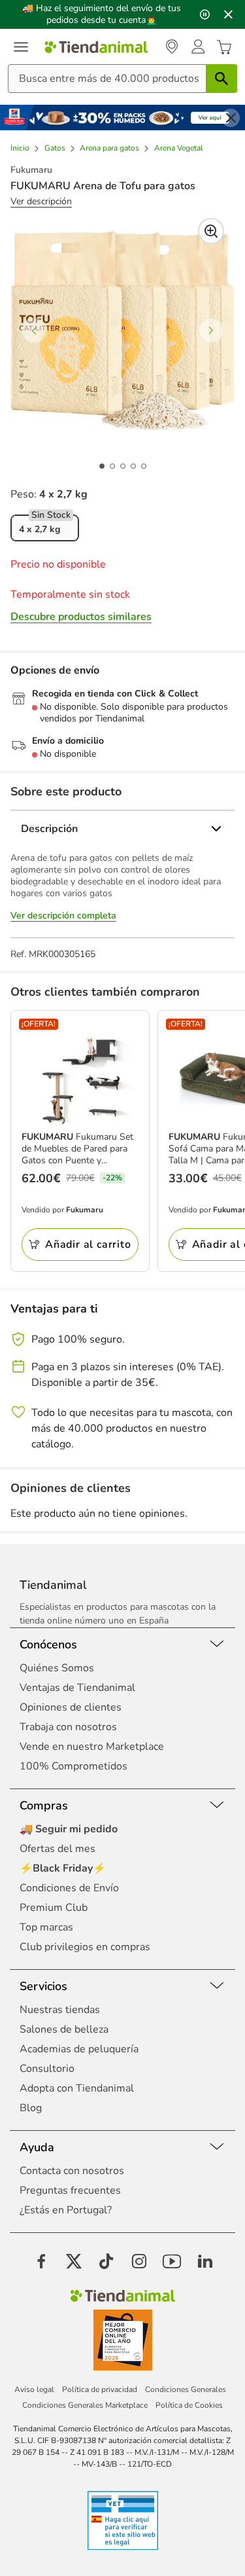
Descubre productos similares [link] (81, 617)
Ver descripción (41, 202)
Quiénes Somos (57, 1668)
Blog (31, 2108)
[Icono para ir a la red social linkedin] (204, 2261)
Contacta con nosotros (72, 2171)
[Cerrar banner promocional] (228, 14)
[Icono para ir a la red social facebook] (41, 2261)
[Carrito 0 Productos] (224, 48)
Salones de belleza (64, 2029)
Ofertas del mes (57, 1849)
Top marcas (46, 1927)
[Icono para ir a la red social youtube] (172, 2261)
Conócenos (48, 1644)
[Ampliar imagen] (211, 231)
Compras (44, 1805)
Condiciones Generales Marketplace (85, 2405)
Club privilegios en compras (85, 1947)
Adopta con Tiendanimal (77, 2088)
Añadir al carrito (88, 1244)
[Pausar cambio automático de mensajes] (204, 14)
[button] (198, 47)
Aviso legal (34, 2389)
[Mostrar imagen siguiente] (211, 331)
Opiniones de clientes (71, 1707)
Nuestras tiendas (60, 2010)
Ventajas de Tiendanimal (77, 1688)
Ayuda (37, 2147)
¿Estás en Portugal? (66, 2210)
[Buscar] (221, 79)
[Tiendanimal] (96, 47)
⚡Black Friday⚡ (63, 1868)
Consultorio (47, 2069)
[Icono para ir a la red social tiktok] (106, 2261)
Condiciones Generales (186, 2389)
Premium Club (54, 1908)
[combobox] (122, 79)
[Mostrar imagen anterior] (34, 331)
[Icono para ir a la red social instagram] (139, 2261)
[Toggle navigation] (21, 47)
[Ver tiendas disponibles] (172, 47)
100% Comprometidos (73, 1766)
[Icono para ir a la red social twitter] (74, 2261)
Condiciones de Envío (69, 1888)
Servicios (43, 1986)
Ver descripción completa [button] (63, 916)
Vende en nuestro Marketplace (92, 1747)
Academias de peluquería (79, 2049)
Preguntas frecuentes (70, 2190)
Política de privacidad (100, 2389)
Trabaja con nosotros (68, 1727)
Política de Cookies (189, 2405)
